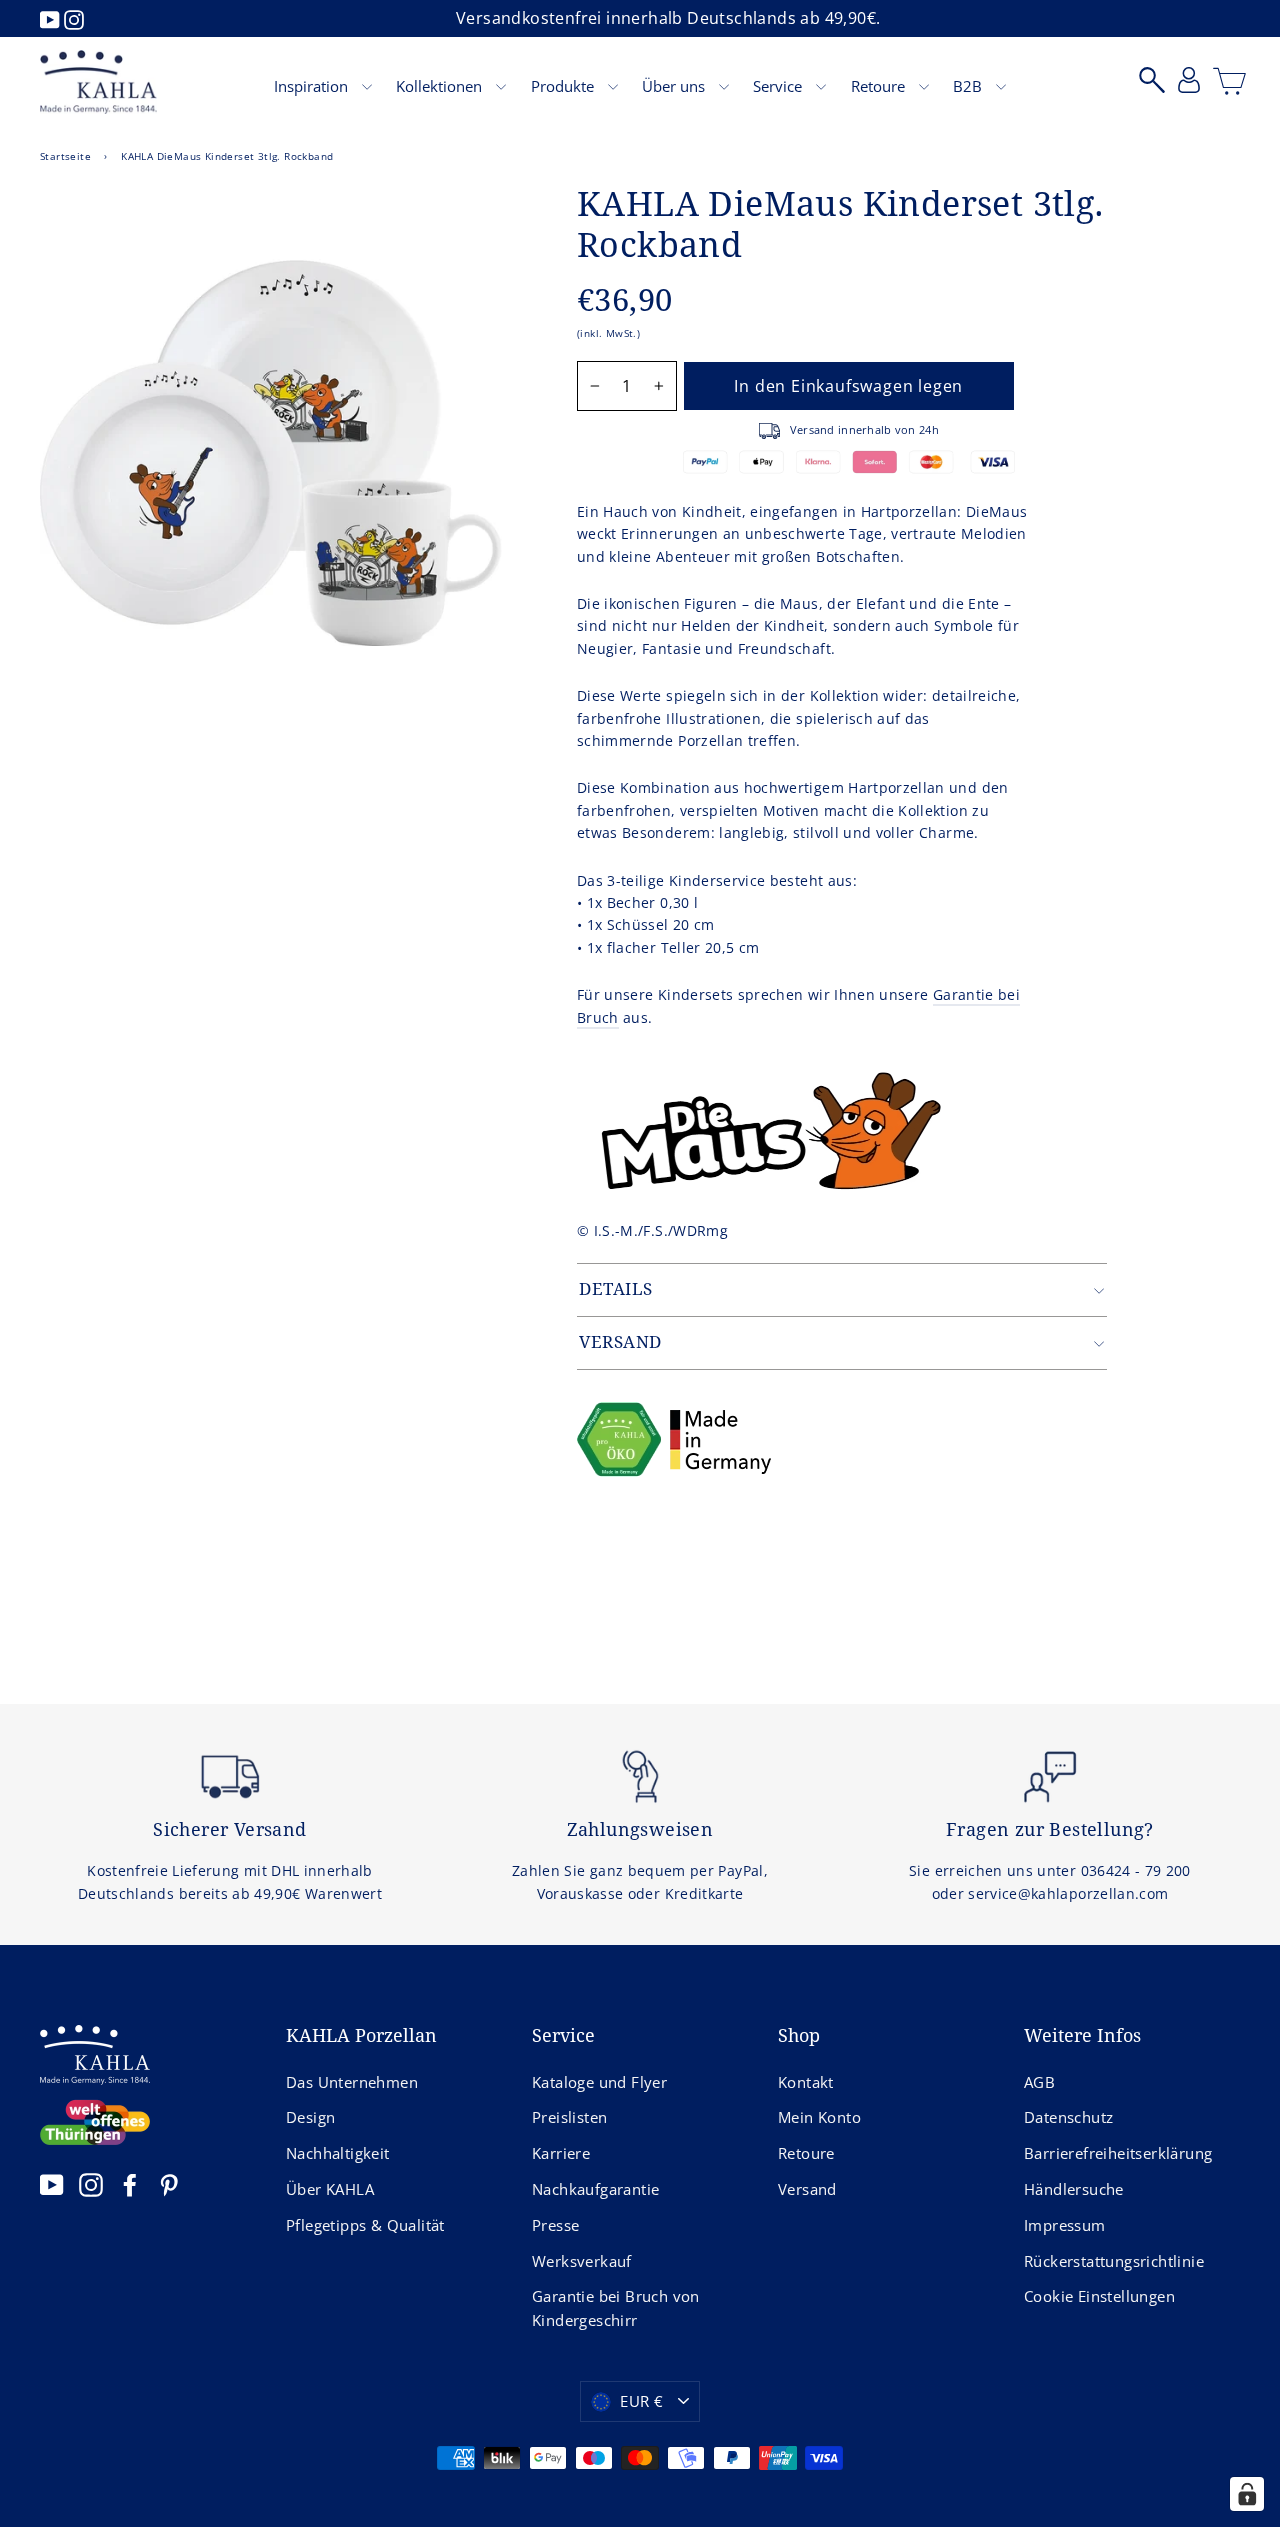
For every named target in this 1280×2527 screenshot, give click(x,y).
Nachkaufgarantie (595, 2189)
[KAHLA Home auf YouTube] (52, 2185)
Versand (807, 2189)
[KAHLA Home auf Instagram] (91, 2185)
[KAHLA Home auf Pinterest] (169, 2185)
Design (310, 2117)
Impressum (1065, 2225)
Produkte (564, 86)
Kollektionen (441, 86)
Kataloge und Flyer (599, 2082)
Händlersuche (1074, 2189)
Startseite (65, 156)
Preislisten (569, 2117)
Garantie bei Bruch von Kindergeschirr (616, 2308)
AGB (1039, 2082)
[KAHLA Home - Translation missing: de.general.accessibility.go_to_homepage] (98, 82)
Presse (555, 2225)
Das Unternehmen (352, 2082)
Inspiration (313, 86)
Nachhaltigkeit (338, 2153)
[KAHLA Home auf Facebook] (130, 2185)
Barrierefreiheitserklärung (1118, 2153)
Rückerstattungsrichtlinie (1114, 2261)
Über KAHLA (330, 2189)
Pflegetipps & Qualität (365, 2225)
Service (779, 86)
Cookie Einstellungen (1099, 2296)
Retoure (880, 86)
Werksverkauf (582, 2261)
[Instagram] (74, 18)
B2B (969, 86)
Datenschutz (1068, 2117)
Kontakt (806, 2082)
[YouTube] (52, 18)
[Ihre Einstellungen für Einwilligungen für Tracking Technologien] (1247, 2494)
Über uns (675, 86)
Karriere (561, 2153)
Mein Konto (819, 2117)
